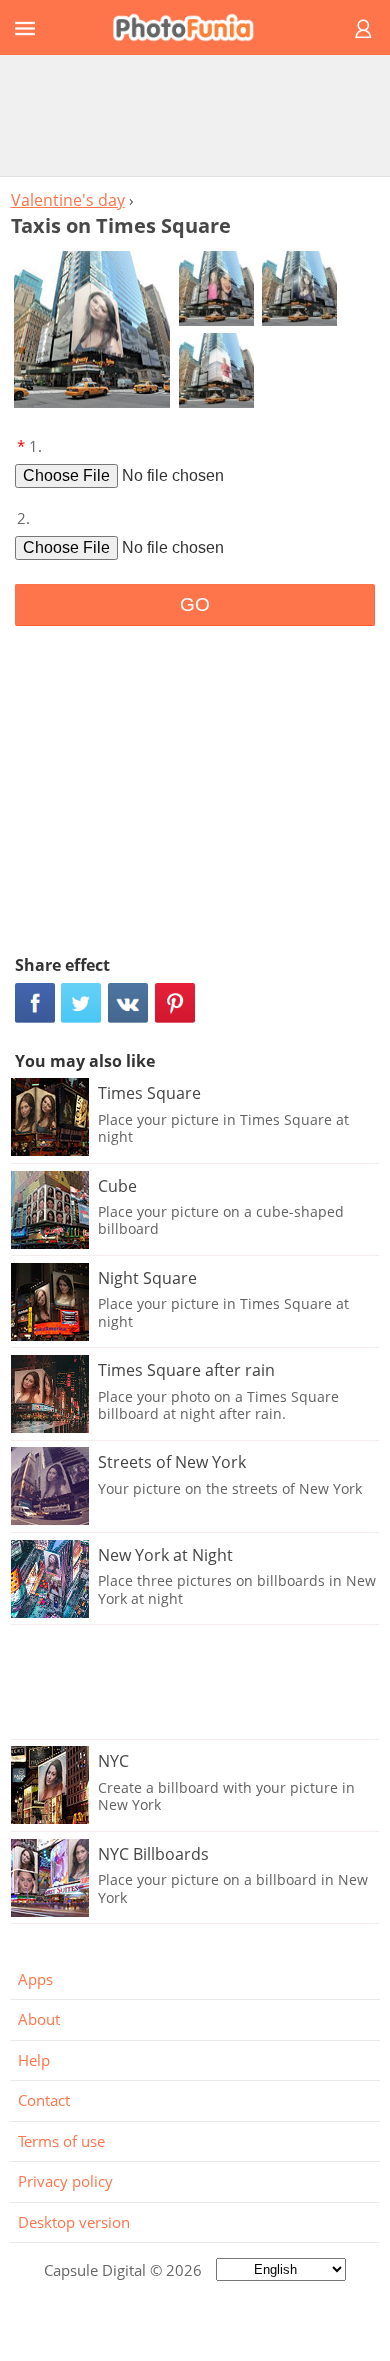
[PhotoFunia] (192, 27)
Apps (35, 1979)
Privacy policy (65, 2181)
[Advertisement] (195, 115)
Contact (44, 2100)
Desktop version (74, 2222)
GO (195, 604)
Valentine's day (68, 200)
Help (34, 2060)
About (39, 2019)
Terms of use (61, 2141)
